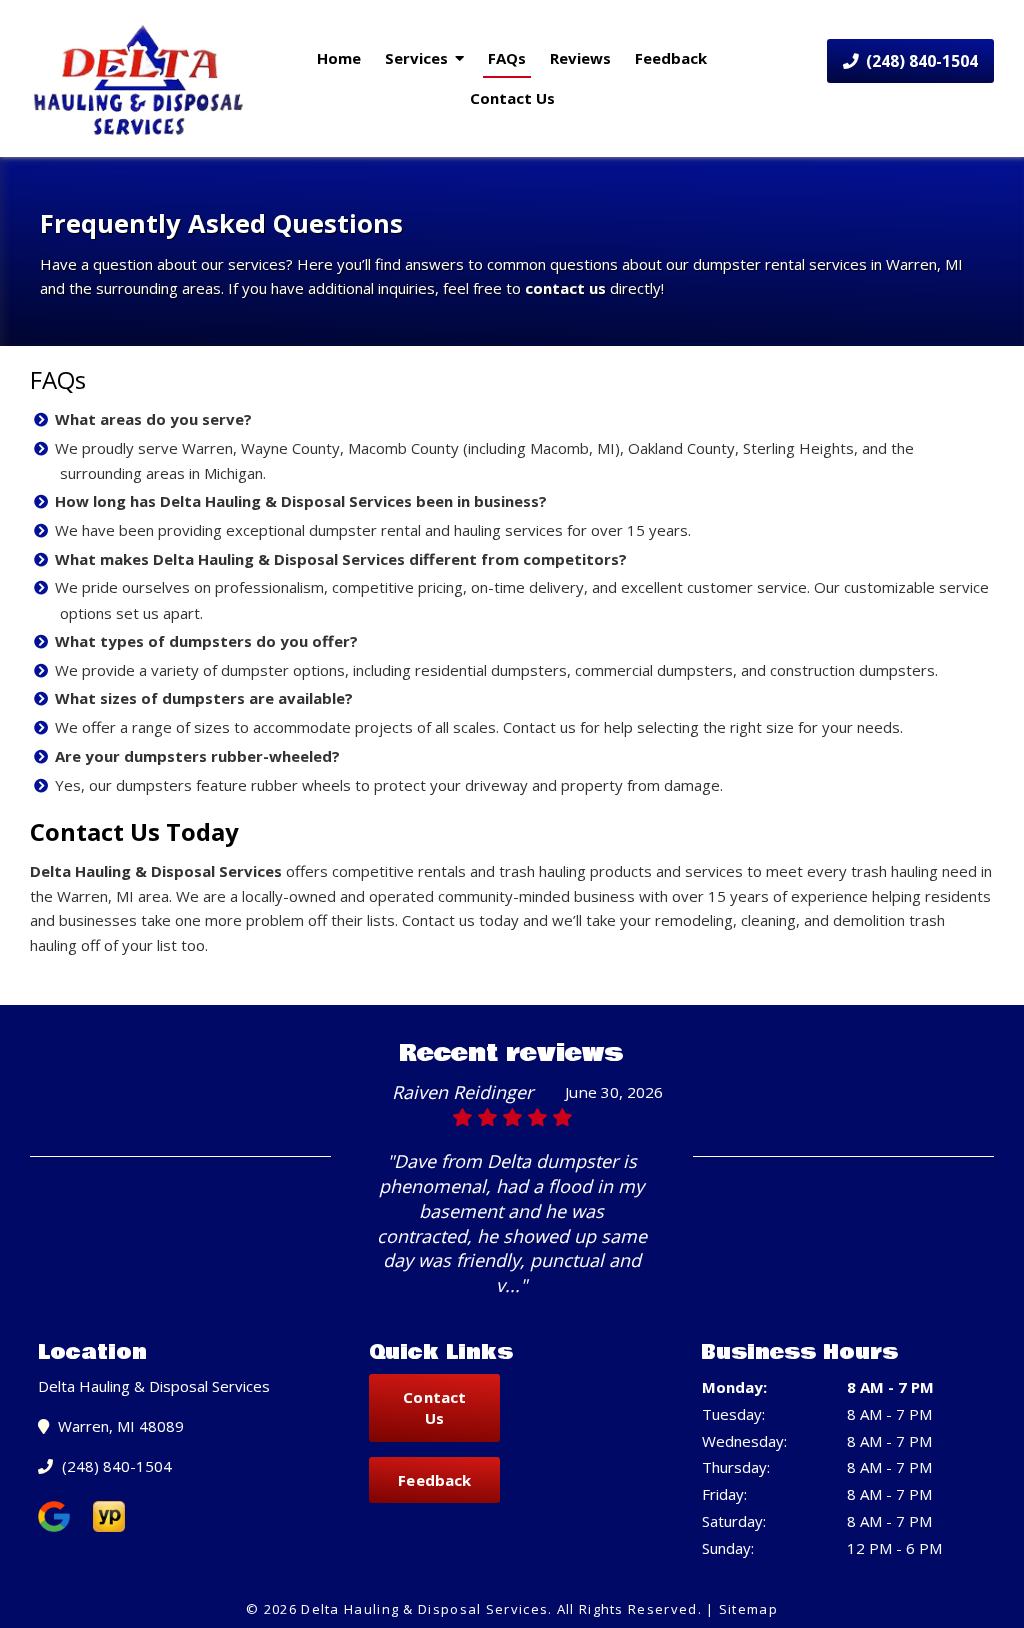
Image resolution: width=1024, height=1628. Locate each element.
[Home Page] (139, 78)
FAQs (507, 58)
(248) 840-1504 (920, 61)
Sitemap (748, 1609)
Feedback (671, 58)
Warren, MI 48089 (119, 1426)
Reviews (580, 58)
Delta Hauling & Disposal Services (156, 871)
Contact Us (512, 98)
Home (339, 58)
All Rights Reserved (627, 1609)
